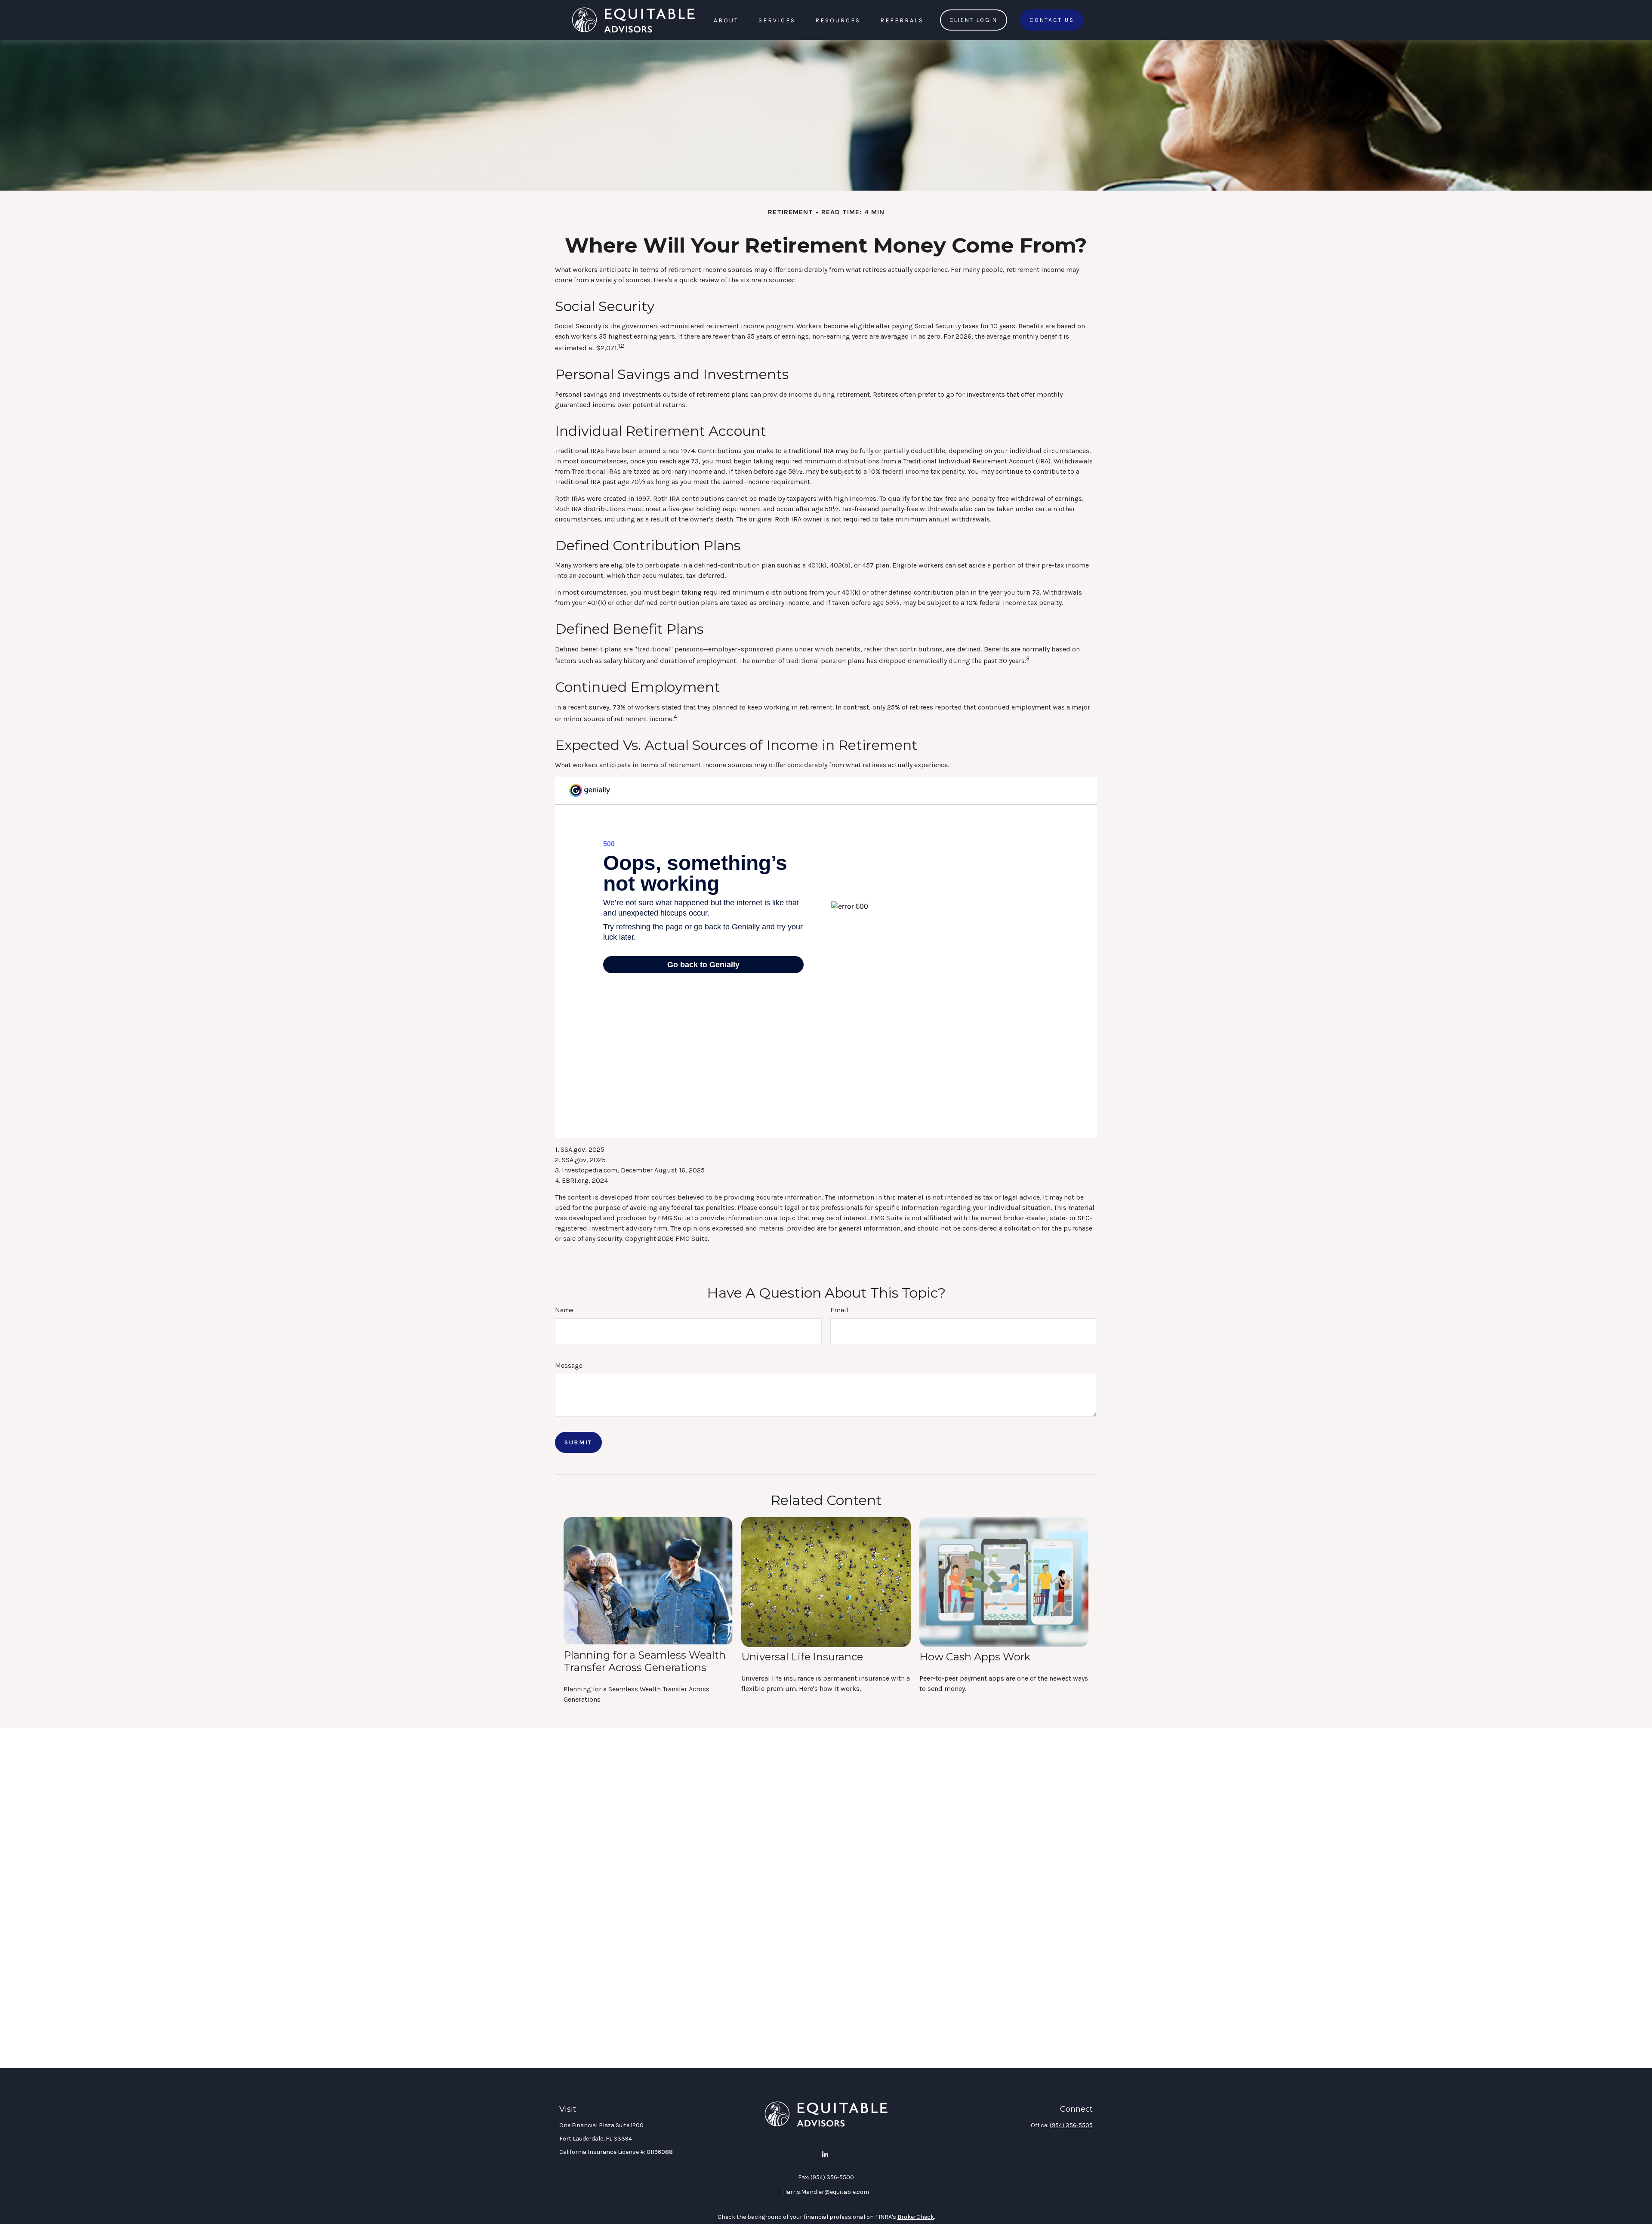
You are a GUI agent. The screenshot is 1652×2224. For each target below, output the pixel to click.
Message (569, 1365)
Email (839, 1310)
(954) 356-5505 (1071, 2125)
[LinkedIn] (825, 2155)
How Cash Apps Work (975, 1657)
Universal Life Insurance (802, 1657)
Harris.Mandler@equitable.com (826, 2192)
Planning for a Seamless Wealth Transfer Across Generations (645, 1661)
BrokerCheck (916, 2217)
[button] (726, 20)
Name (564, 1310)
